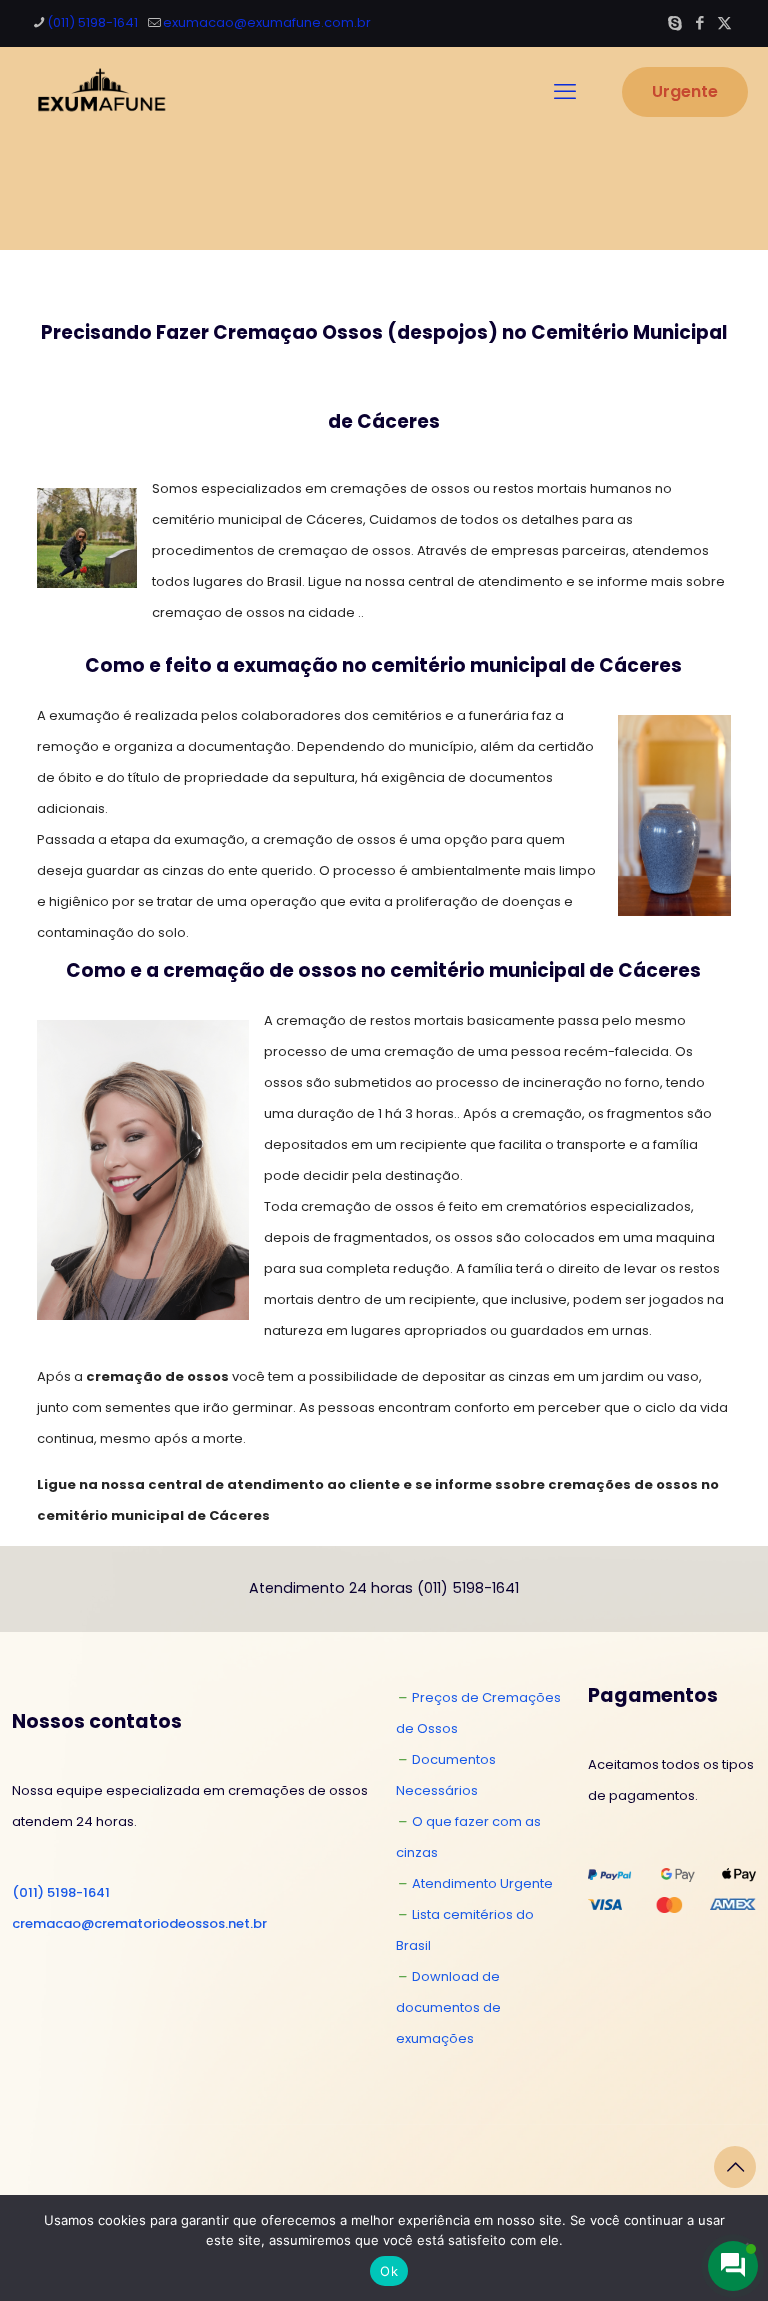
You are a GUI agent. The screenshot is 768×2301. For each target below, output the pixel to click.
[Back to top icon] (735, 2167)
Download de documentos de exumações (448, 2007)
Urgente (685, 91)
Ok (389, 2271)
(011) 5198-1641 (92, 22)
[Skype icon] (674, 22)
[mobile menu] (565, 92)
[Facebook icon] (699, 22)
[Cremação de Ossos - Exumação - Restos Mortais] (98, 92)
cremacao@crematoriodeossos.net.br (139, 1923)
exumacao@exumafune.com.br (267, 22)
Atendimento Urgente (482, 1883)
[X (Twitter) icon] (724, 22)
